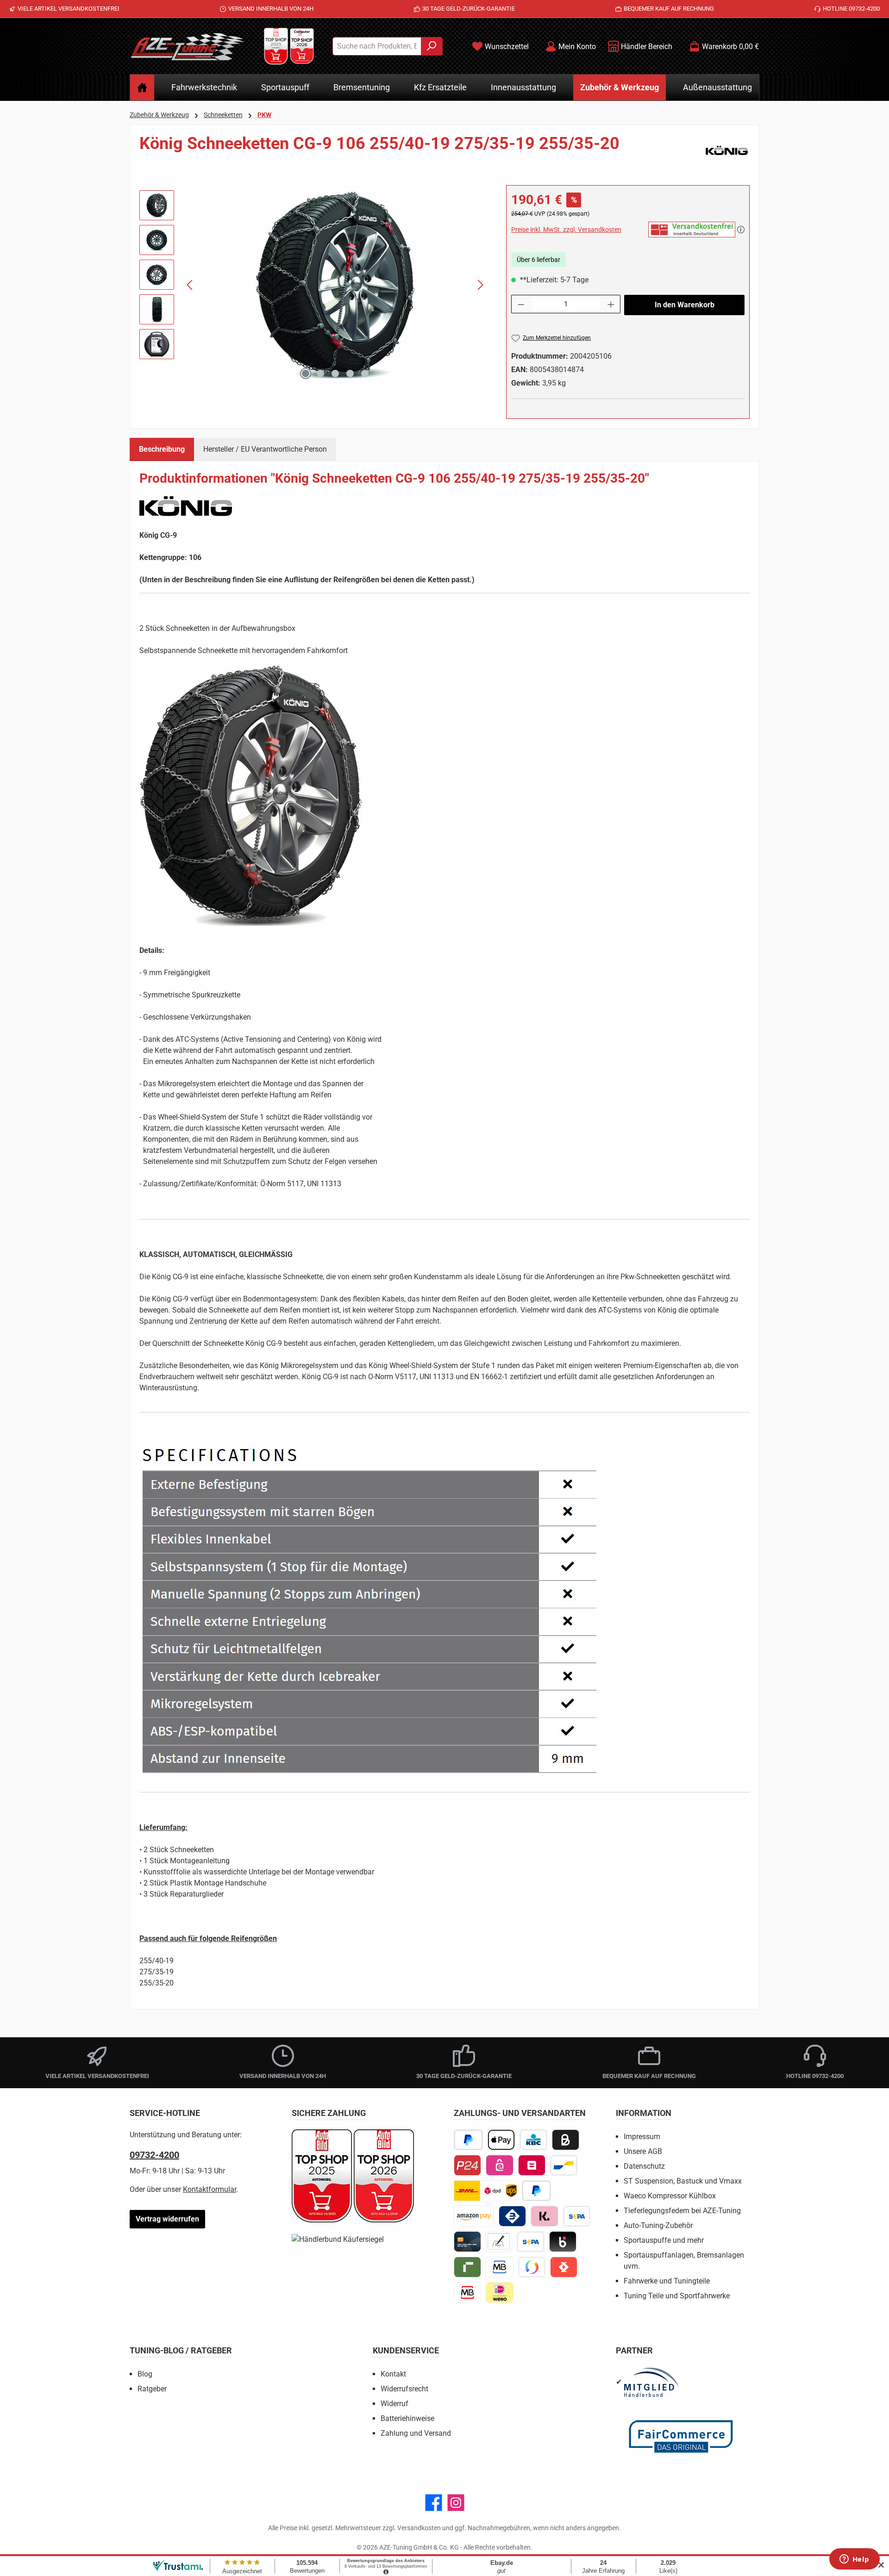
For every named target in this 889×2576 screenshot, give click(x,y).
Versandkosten (419, 2528)
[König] (727, 150)
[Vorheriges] (190, 285)
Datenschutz (644, 2166)
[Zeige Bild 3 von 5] (335, 373)
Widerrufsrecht (404, 2389)
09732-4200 (154, 2155)
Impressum (642, 2137)
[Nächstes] (480, 285)
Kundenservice (406, 2350)
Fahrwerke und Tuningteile (667, 2281)
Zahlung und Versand (416, 2433)
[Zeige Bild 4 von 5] (350, 373)
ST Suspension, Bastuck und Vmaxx (683, 2181)
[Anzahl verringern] (521, 304)
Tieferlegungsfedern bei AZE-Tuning (682, 2211)
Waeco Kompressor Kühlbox (670, 2196)
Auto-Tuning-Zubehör (658, 2225)
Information (644, 2113)
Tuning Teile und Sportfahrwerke (677, 2296)
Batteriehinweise (407, 2418)
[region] (313, 285)
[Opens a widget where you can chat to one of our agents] (854, 2560)
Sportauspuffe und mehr (664, 2240)
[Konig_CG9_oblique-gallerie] (335, 285)
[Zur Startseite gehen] (188, 46)
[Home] (142, 87)
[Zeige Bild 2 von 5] (320, 373)
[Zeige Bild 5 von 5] (365, 373)
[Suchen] (432, 46)
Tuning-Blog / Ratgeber (181, 2350)
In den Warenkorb (685, 305)
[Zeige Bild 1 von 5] (306, 373)
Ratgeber (152, 2389)
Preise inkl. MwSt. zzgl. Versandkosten (566, 230)
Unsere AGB (643, 2151)
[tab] (162, 449)
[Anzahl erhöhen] (611, 304)
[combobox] (377, 46)
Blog (145, 2374)
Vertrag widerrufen (167, 2219)
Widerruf (394, 2404)
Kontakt (393, 2374)
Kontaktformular (210, 2189)
